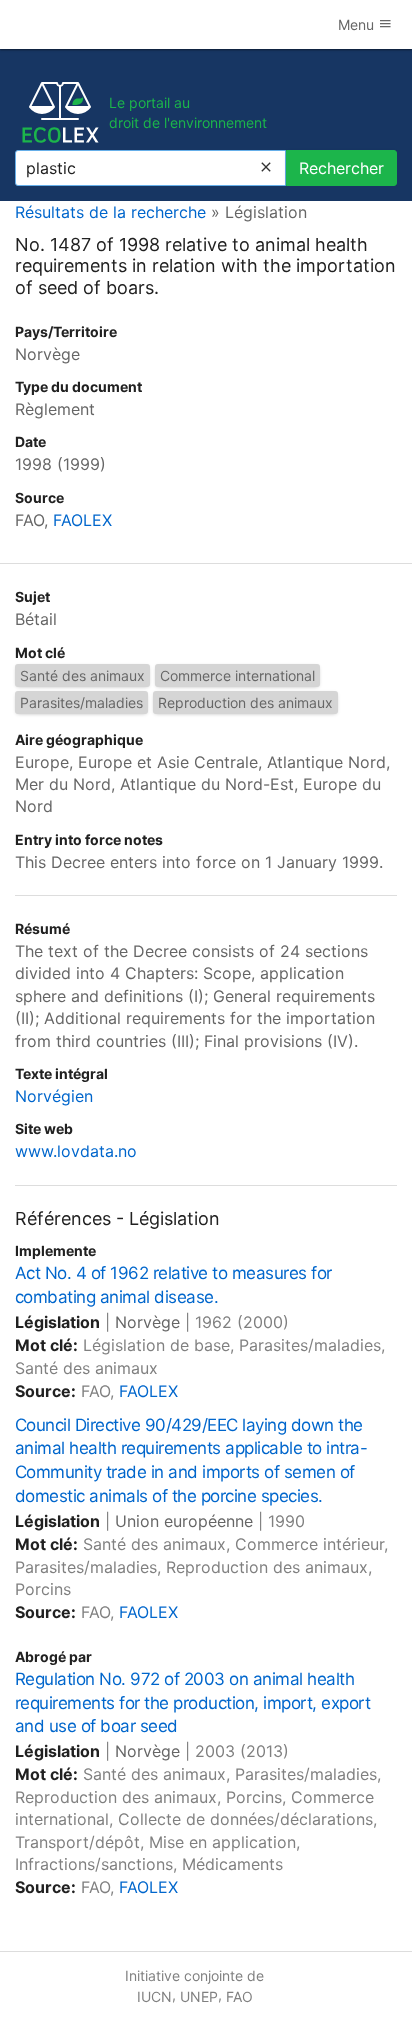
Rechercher (341, 168)
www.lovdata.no (76, 1151)
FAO (239, 1996)
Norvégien (54, 1096)
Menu (358, 24)
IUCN (154, 1996)
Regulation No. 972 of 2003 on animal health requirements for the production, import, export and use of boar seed (192, 1703)
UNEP (199, 1996)
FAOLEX (82, 520)
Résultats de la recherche (110, 212)
